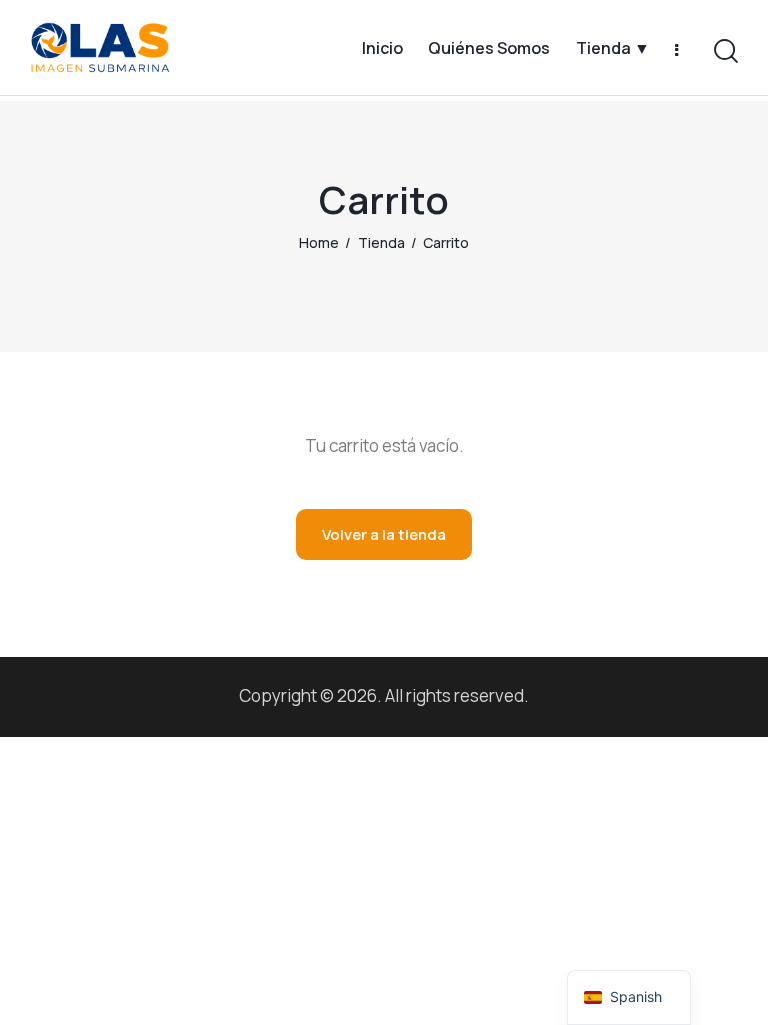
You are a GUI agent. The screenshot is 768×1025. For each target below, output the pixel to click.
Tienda (381, 242)
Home (319, 242)
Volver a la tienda (384, 534)
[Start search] (726, 51)
